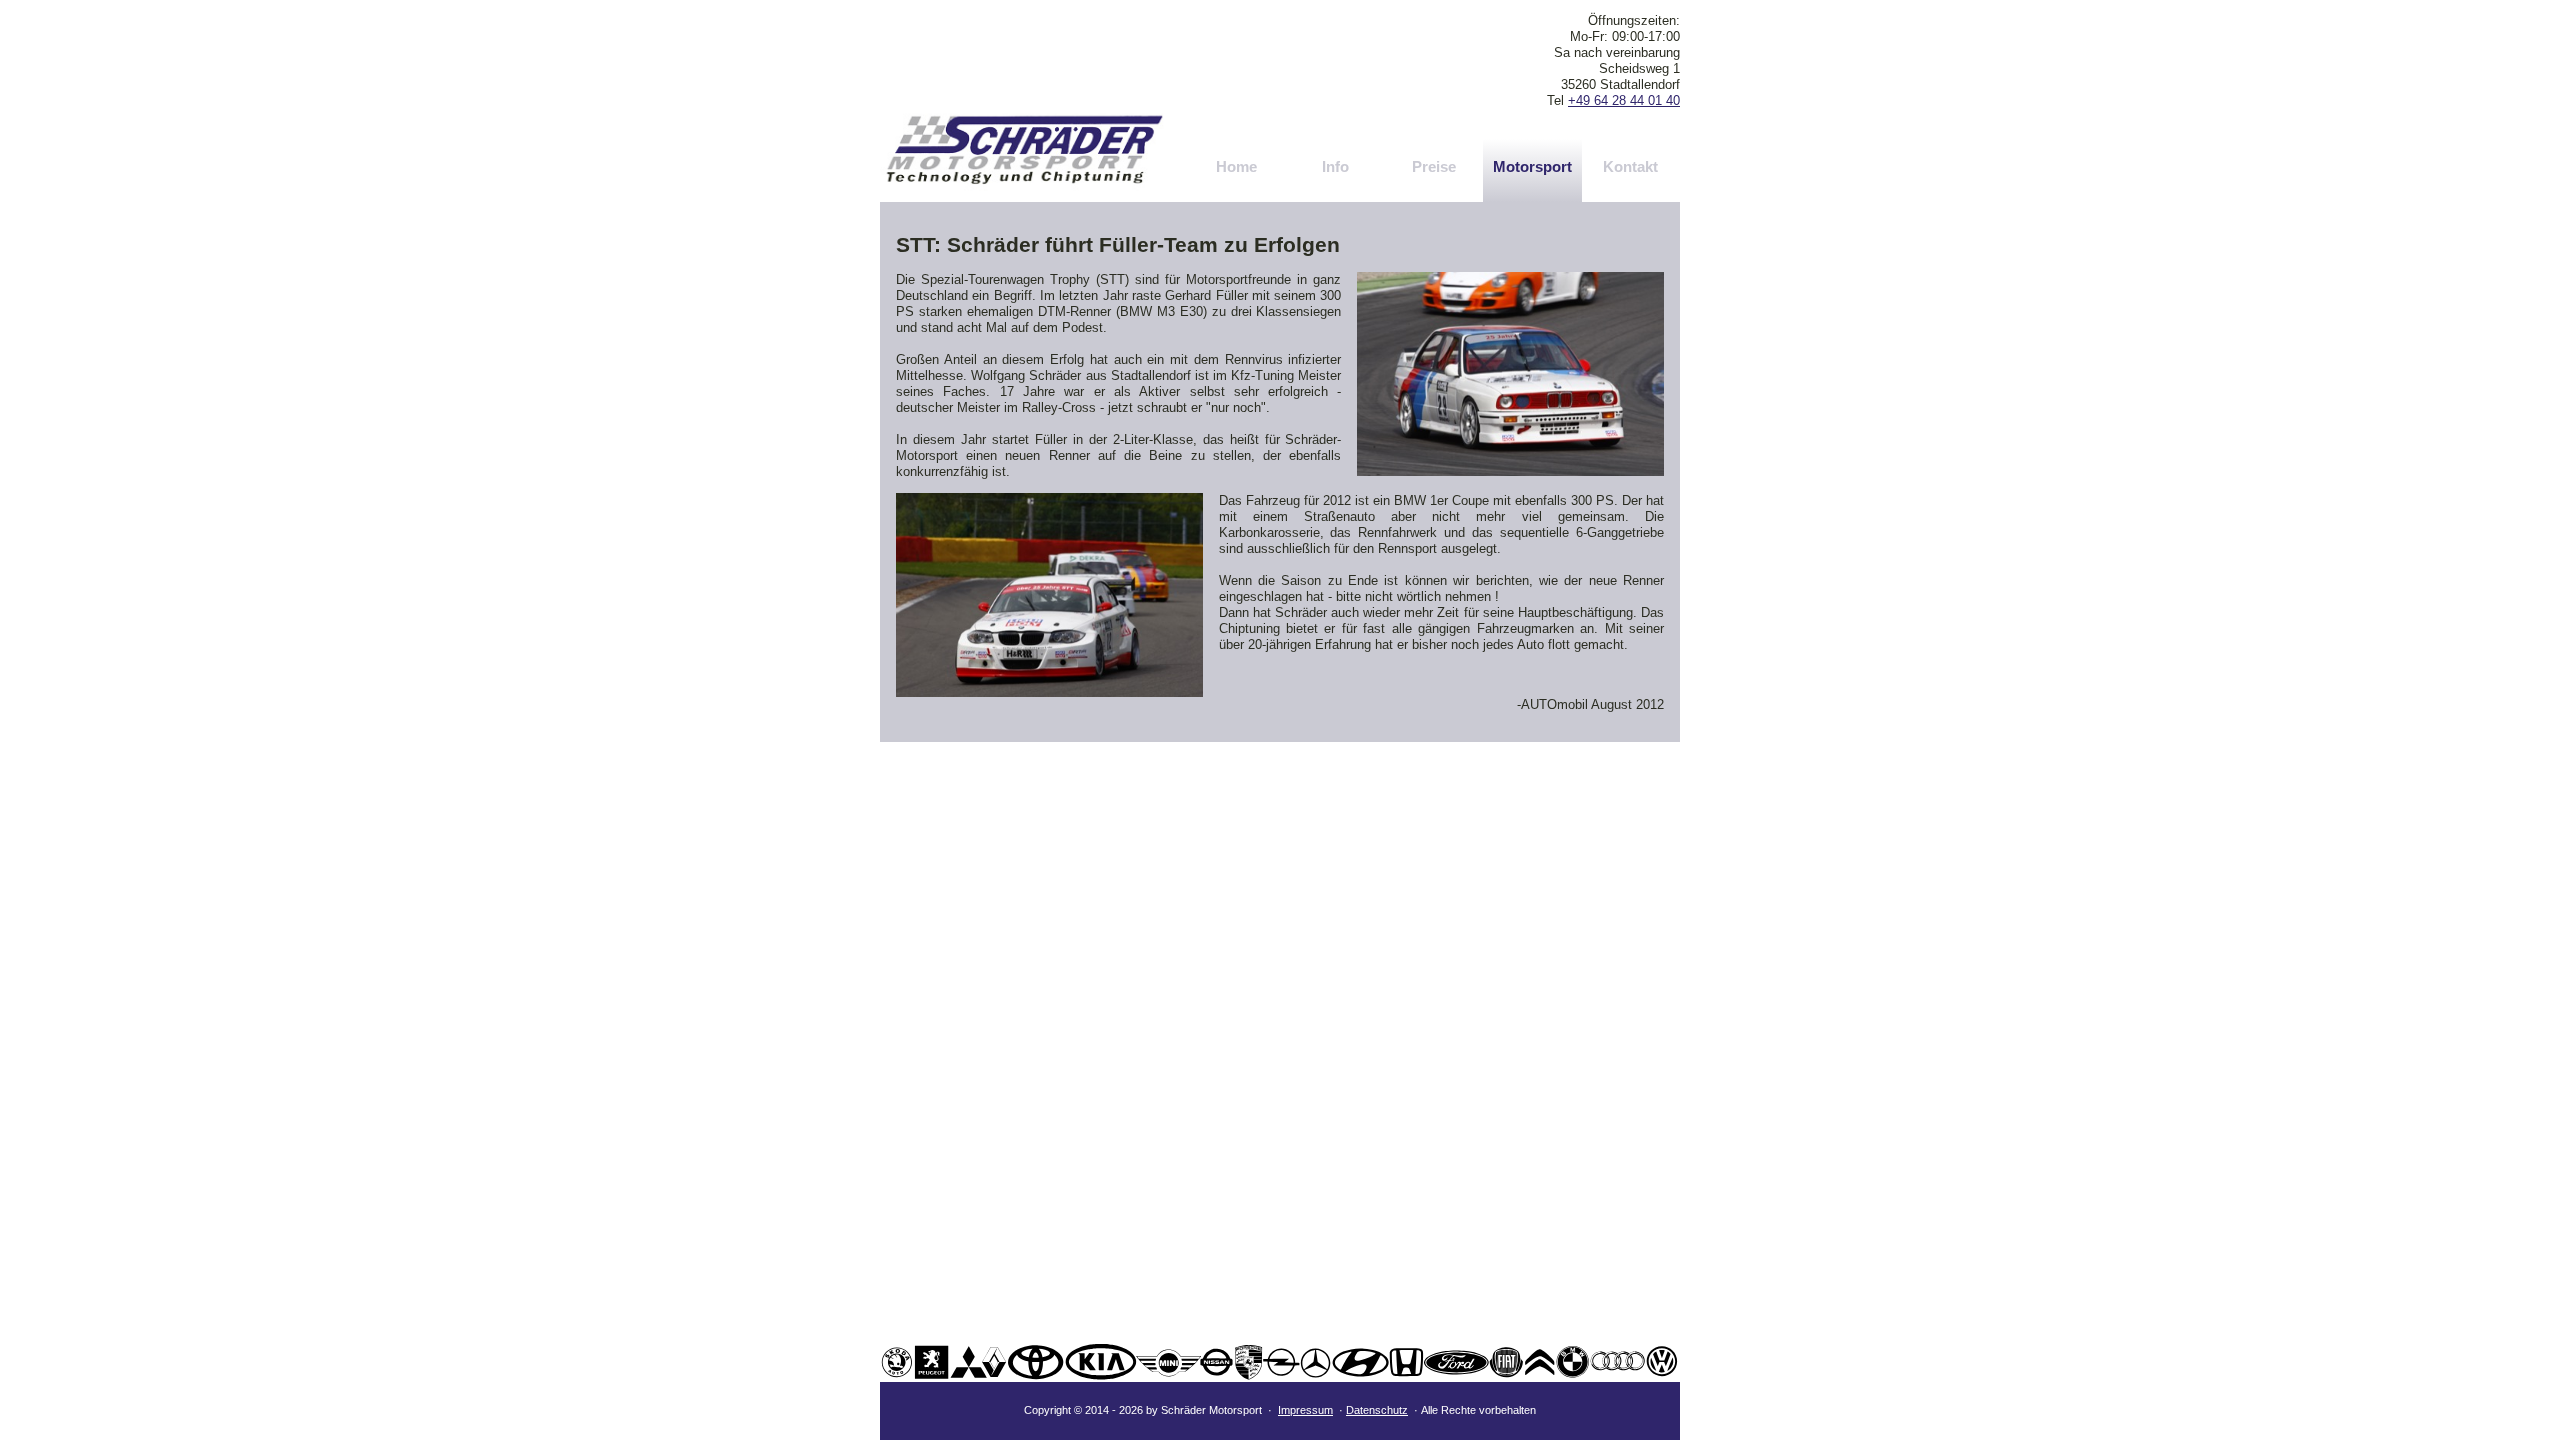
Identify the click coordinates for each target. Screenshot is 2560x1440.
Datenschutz (1377, 1410)
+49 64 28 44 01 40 (1624, 100)
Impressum (1305, 1410)
